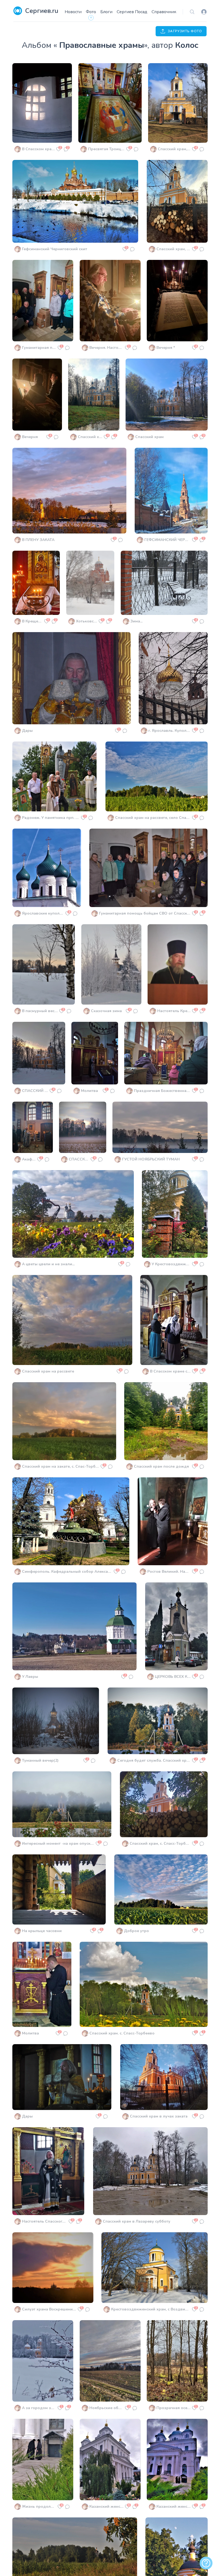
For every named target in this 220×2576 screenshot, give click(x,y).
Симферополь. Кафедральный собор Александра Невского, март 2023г (67, 1572)
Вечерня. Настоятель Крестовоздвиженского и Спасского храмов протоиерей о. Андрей (106, 348)
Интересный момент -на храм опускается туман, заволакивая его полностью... (58, 1844)
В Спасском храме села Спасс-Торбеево (170, 1371)
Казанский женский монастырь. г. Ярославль (106, 2507)
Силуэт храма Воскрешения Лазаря (49, 2309)
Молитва (89, 1091)
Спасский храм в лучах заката (159, 2116)
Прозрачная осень (173, 2408)
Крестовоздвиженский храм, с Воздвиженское (151, 2309)
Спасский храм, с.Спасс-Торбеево (173, 249)
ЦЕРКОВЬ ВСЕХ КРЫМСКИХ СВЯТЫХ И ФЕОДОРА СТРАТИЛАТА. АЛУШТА (173, 1677)
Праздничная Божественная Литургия (162, 1091)
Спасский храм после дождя (161, 1466)
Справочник (164, 12)
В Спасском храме (38, 149)
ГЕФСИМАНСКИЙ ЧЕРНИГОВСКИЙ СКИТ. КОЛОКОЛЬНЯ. (167, 540)
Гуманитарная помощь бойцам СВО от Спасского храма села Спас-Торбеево (145, 913)
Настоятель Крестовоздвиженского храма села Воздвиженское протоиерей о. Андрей (174, 1011)
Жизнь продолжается (39, 2507)
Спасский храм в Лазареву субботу (137, 2221)
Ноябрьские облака (106, 2408)
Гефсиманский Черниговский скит (55, 249)
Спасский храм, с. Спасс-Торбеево (160, 1844)
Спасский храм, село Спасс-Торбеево (90, 437)
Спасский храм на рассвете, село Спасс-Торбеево (153, 818)
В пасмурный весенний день (40, 1011)
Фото (91, 12)
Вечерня (30, 437)
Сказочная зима (106, 1011)
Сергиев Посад (132, 12)
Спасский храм (149, 437)
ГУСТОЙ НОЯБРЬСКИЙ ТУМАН (151, 1159)
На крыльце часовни (42, 1931)
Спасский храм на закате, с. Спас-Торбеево (61, 1466)
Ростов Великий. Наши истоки (169, 1572)
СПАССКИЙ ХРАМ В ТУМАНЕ (79, 1159)
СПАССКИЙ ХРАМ (35, 1091)
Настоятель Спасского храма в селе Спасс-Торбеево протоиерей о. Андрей (45, 2221)
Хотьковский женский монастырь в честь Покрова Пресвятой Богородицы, (87, 621)
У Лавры (30, 1677)
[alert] (206, 2563)
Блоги (106, 12)
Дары (27, 731)
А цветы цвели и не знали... (48, 1264)
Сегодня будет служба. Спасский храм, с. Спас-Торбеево (154, 1760)
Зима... (136, 621)
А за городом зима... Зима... (39, 2408)
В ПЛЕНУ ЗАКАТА (38, 540)
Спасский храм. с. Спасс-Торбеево (122, 2033)
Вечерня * (166, 348)
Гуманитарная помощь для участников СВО (39, 348)
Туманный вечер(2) (40, 1760)
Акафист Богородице (29, 1159)
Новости (73, 12)
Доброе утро (136, 1931)
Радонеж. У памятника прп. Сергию (51, 818)
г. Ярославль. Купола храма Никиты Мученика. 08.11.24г (169, 731)
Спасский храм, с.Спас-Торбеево (174, 149)
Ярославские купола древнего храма (43, 913)
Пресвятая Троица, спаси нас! (106, 149)
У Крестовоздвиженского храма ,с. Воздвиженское (171, 1264)
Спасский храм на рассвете (48, 1371)
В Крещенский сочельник (32, 621)
